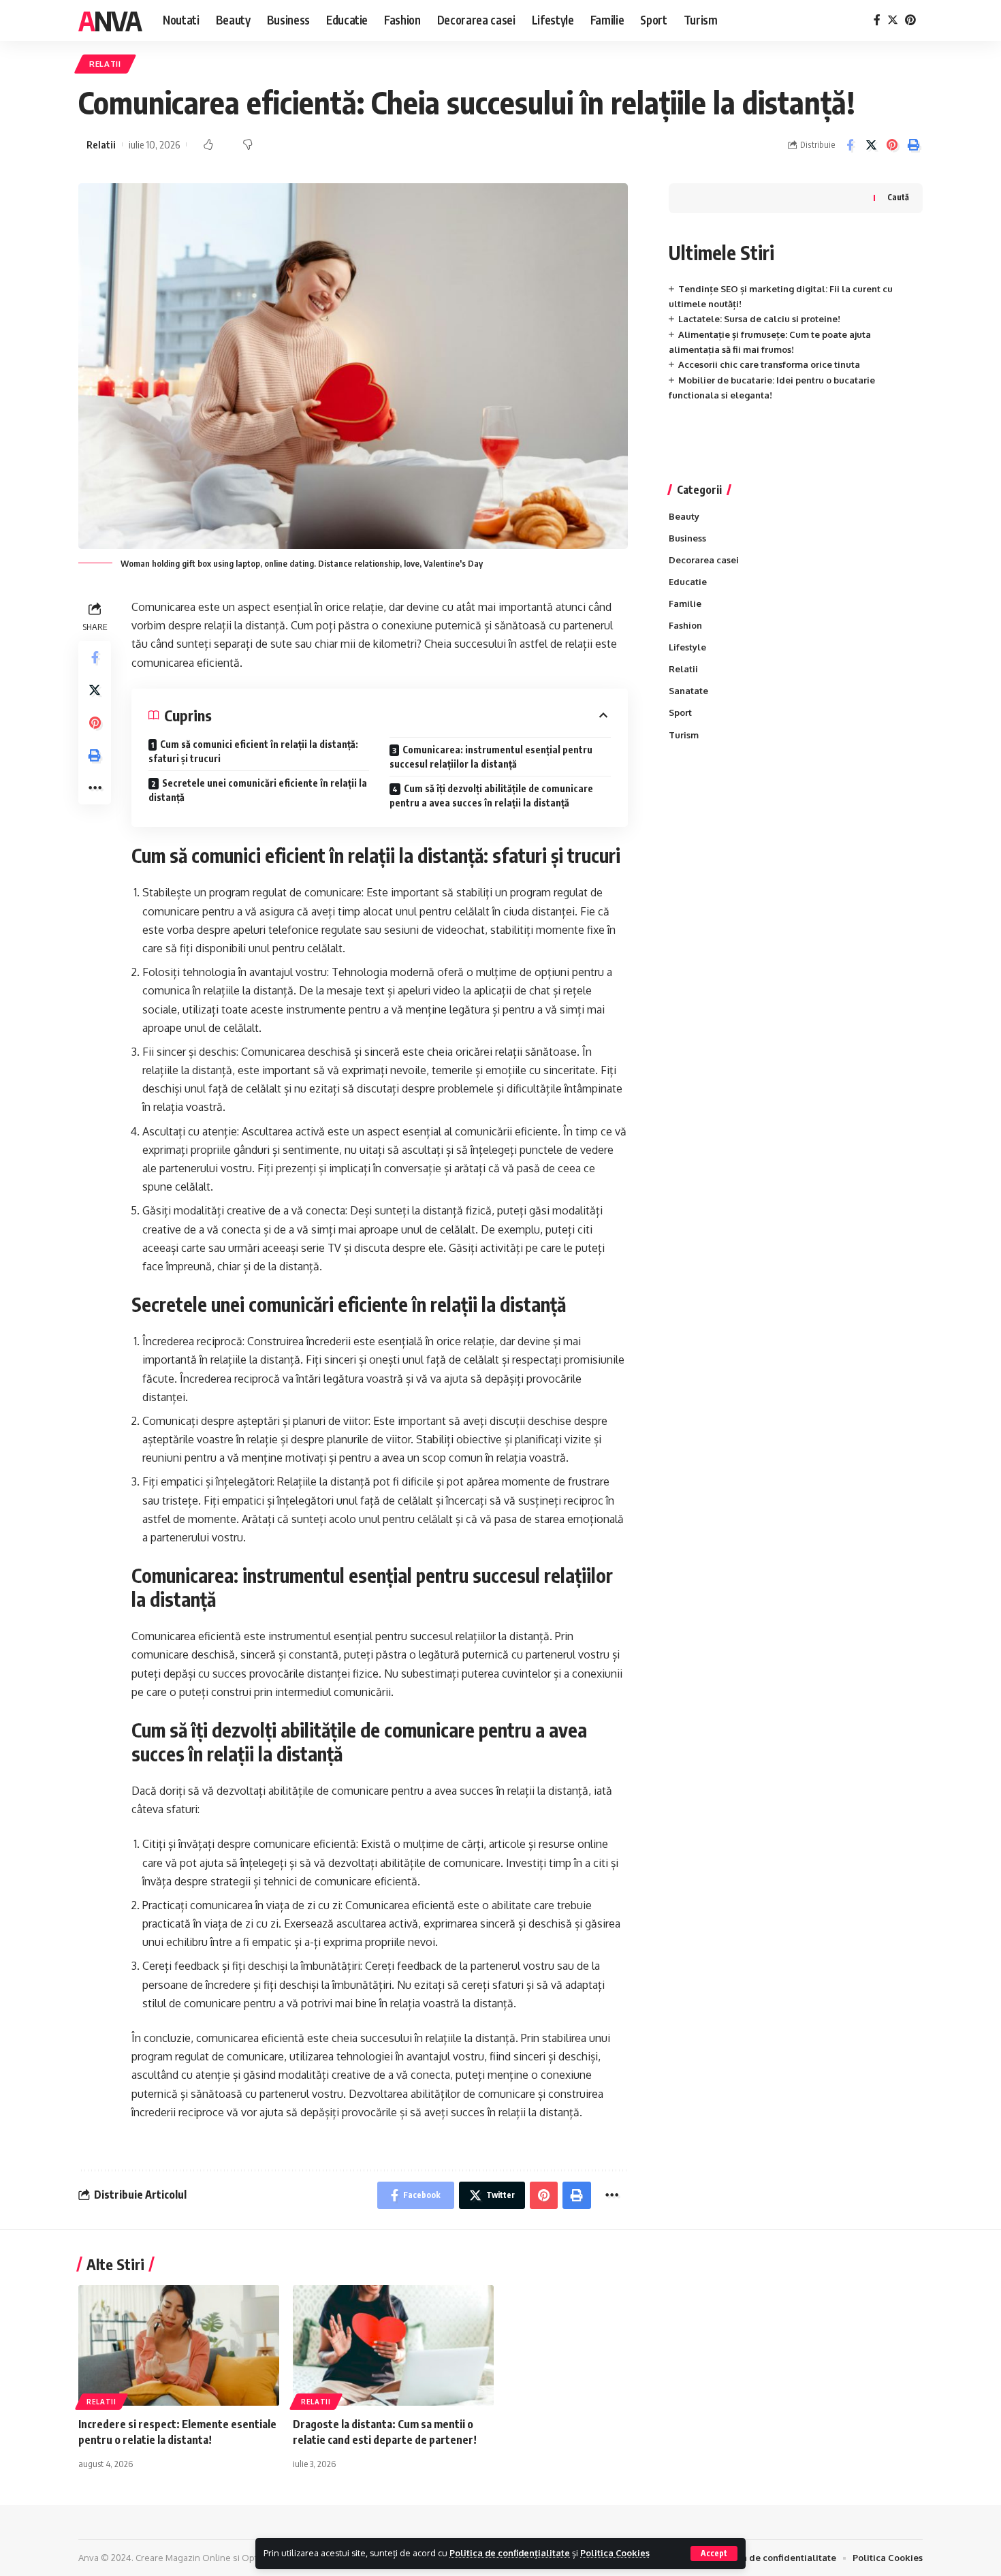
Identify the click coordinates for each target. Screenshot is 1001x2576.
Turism (684, 735)
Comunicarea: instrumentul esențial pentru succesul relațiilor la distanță (491, 757)
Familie (685, 603)
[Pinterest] (910, 20)
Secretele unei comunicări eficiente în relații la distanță (258, 790)
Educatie (688, 582)
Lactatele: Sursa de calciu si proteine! (759, 319)
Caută (898, 197)
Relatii (105, 64)
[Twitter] (893, 20)
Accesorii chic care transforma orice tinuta (769, 364)
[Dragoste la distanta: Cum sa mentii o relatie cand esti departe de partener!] (393, 2345)
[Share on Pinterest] (892, 145)
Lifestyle (687, 647)
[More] (95, 788)
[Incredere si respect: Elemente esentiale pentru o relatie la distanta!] (179, 2345)
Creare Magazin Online (183, 2558)
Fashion (685, 625)
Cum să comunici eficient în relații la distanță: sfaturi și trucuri (253, 751)
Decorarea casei (704, 560)
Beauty (684, 516)
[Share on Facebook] (850, 145)
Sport (680, 712)
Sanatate (688, 691)
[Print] (913, 145)
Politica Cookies (615, 2553)
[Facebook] (877, 20)
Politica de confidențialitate (510, 2553)
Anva (110, 20)
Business (687, 538)
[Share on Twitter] (871, 145)
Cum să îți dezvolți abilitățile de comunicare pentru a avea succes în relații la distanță (491, 796)
